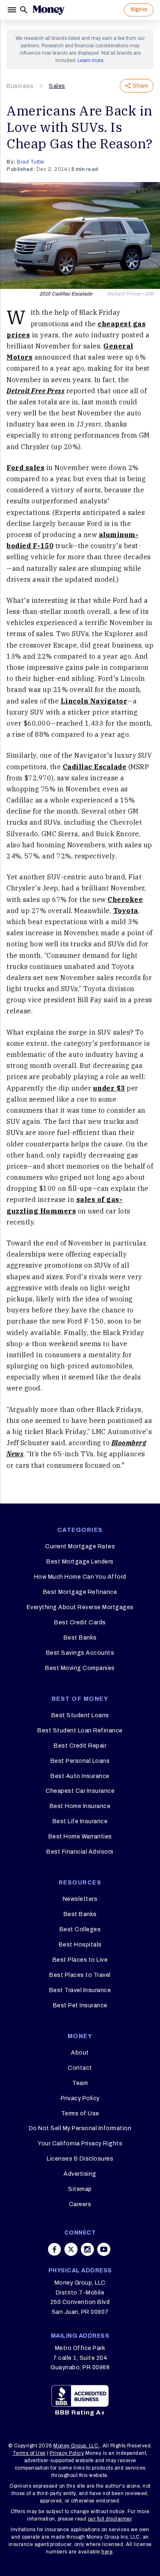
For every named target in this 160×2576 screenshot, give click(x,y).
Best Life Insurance (80, 1821)
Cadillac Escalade (95, 767)
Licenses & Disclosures (80, 2159)
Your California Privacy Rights (80, 2144)
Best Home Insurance (80, 1806)
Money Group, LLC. (77, 2446)
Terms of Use (80, 2114)
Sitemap (80, 2189)
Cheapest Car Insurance (80, 1791)
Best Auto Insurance (80, 1776)
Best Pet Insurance (80, 2005)
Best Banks (80, 1638)
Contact (80, 2068)
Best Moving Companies (80, 1668)
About (80, 2053)
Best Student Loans (80, 1715)
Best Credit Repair (80, 1746)
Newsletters (80, 1899)
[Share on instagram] (87, 2249)
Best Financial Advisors (80, 1852)
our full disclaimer (110, 2519)
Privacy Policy (80, 2098)
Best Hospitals (80, 1945)
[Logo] (48, 10)
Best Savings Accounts (80, 1653)
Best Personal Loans (80, 1761)
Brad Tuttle (31, 162)
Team (80, 2083)
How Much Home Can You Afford (80, 1577)
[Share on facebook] (55, 2249)
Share (140, 86)
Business (20, 86)
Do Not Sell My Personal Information (80, 2128)
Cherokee (125, 899)
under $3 (109, 1088)
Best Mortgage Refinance (80, 1592)
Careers (80, 2204)
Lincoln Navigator (94, 701)
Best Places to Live (80, 1960)
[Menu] (13, 10)
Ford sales (25, 468)
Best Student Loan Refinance (80, 1731)
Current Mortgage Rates (80, 1546)
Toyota (126, 911)
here (107, 2552)
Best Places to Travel (80, 1975)
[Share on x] (71, 2249)
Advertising (80, 2174)
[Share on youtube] (104, 2249)
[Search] (24, 10)
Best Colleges (80, 1929)
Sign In (139, 9)
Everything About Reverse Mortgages (80, 1607)
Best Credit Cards (80, 1622)
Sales (57, 86)
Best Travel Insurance (80, 1990)
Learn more (90, 60)
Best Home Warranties (80, 1837)
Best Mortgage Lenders (80, 1562)
